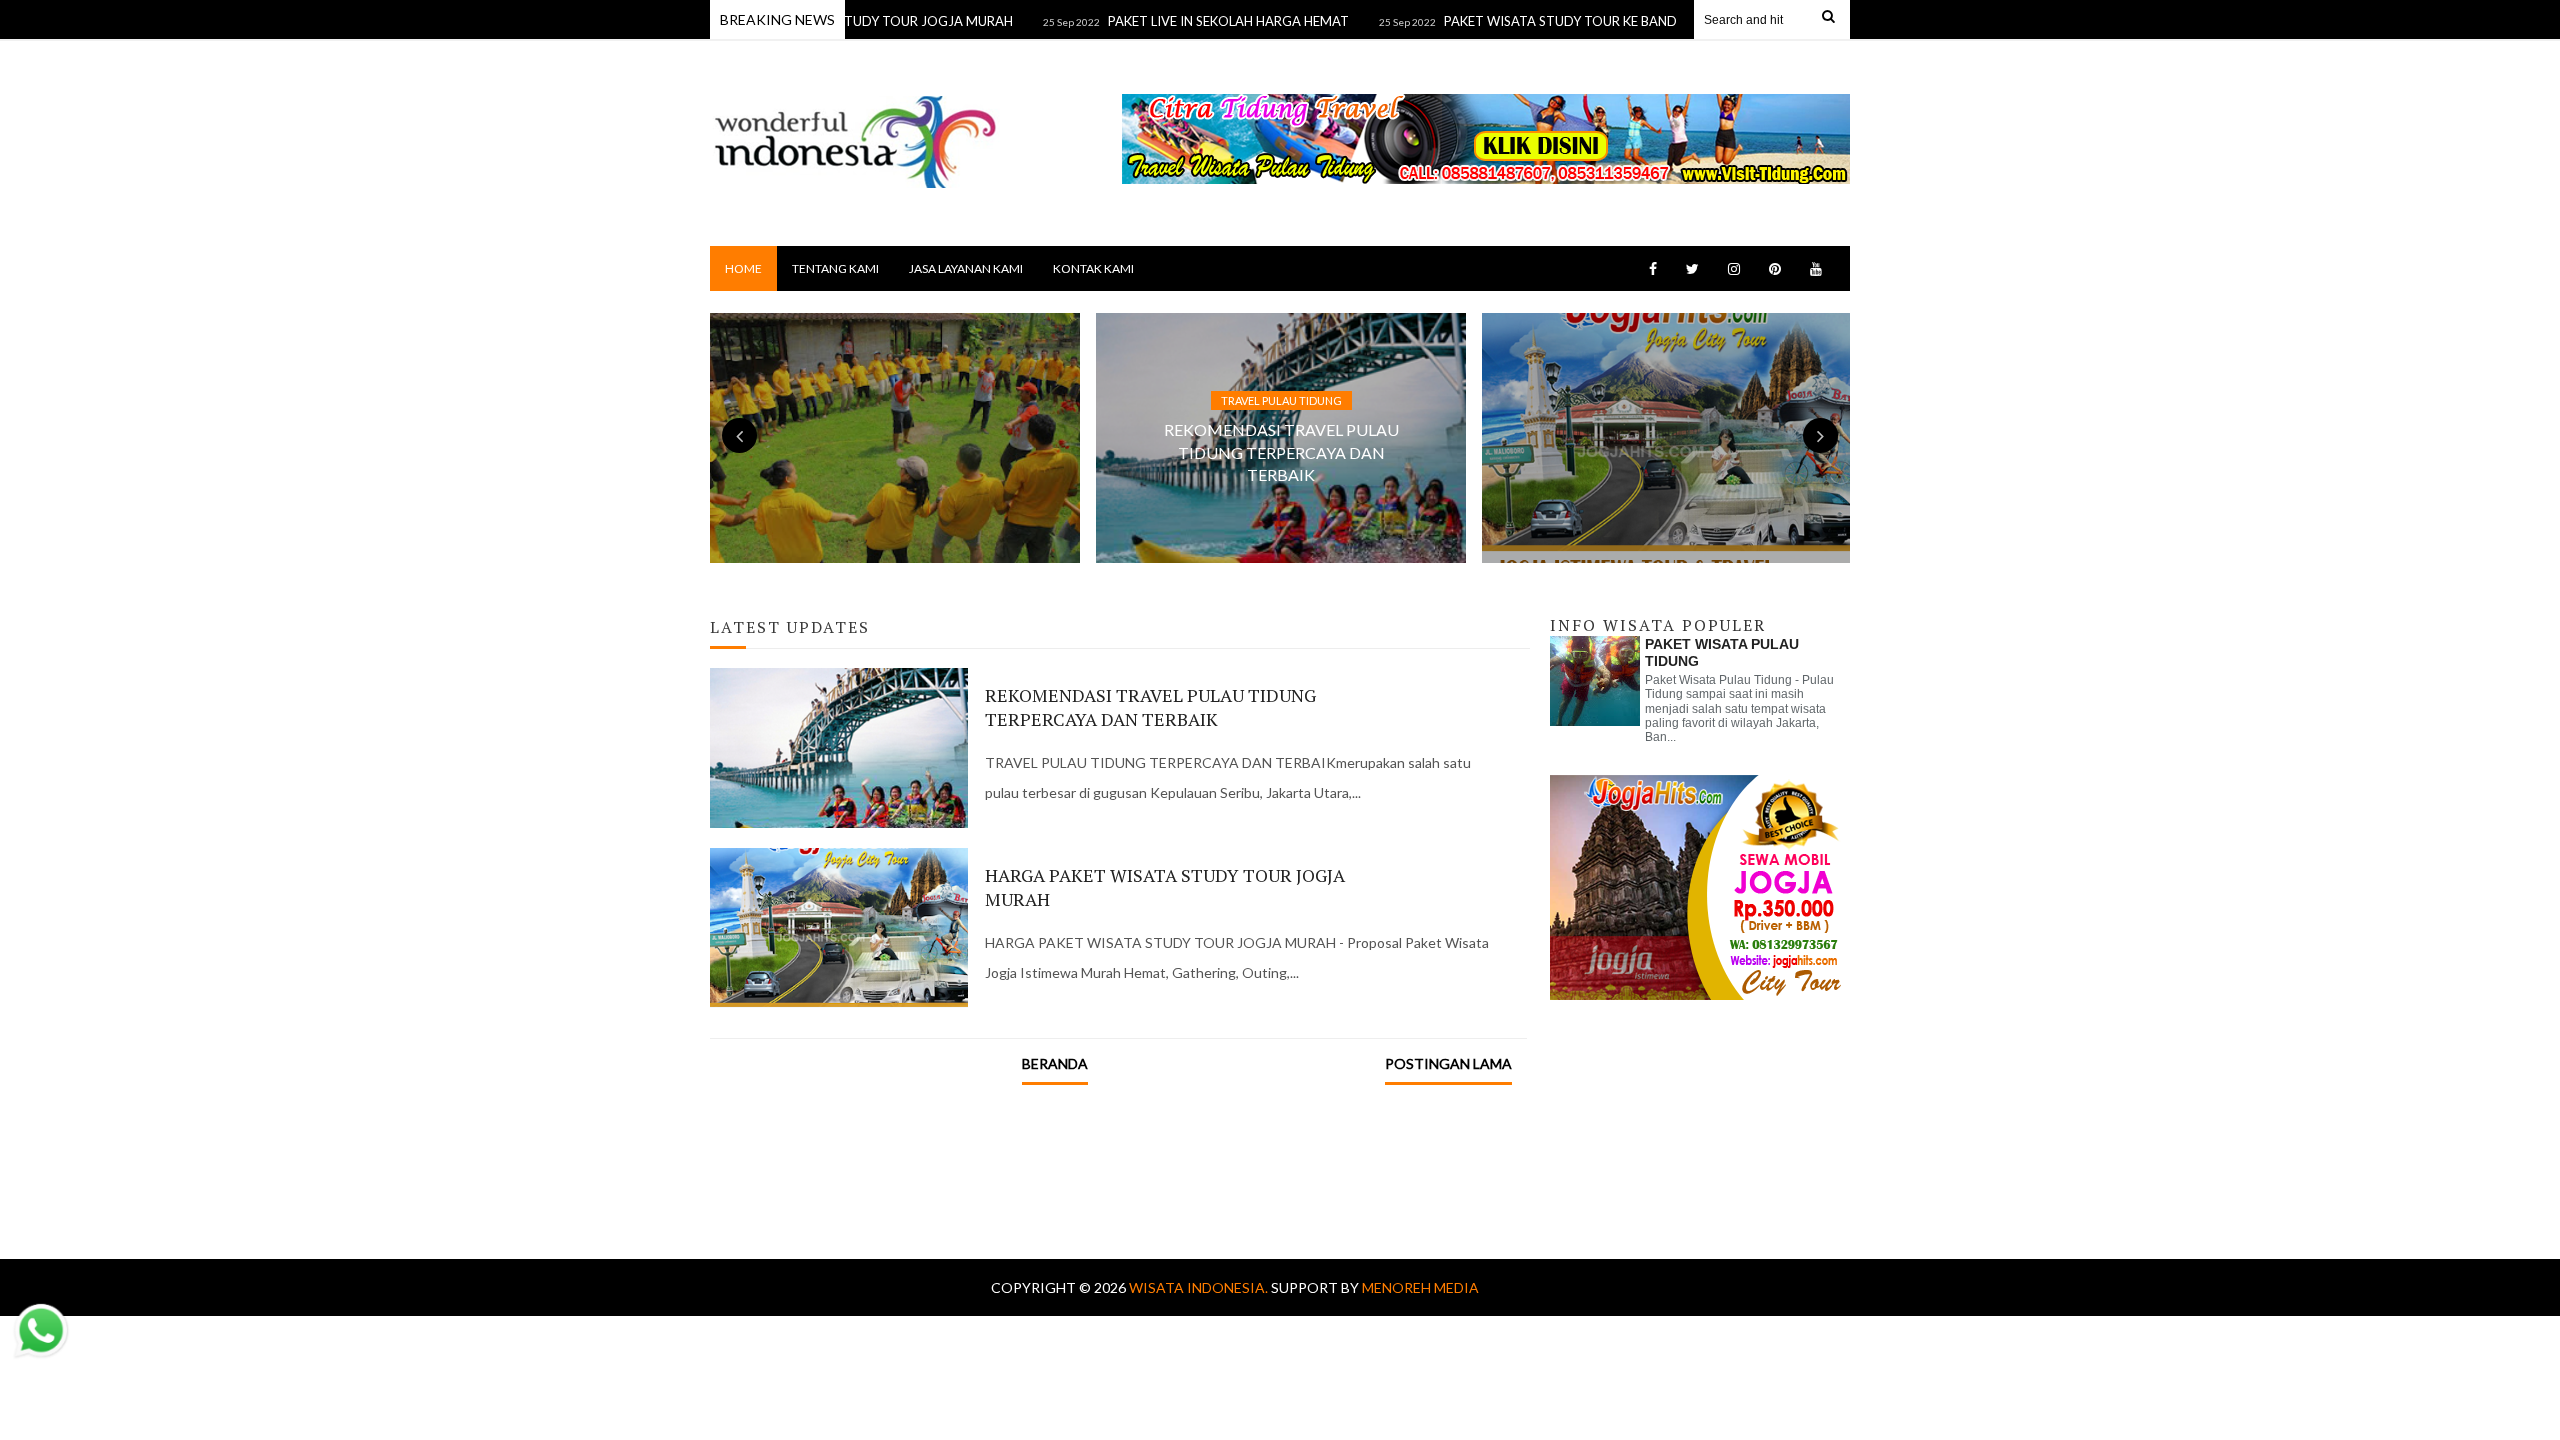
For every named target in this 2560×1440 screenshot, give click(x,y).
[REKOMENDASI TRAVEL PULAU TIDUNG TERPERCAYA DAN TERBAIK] (1216, 400)
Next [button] (1820, 435)
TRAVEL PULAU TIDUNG (1281, 400)
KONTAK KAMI (1093, 268)
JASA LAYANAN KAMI (966, 268)
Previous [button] (739, 435)
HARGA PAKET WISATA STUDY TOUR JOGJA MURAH (1165, 887)
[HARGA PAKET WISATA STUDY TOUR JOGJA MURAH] (1611, 361)
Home (743, 268)
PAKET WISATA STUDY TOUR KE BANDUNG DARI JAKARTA (1577, 21)
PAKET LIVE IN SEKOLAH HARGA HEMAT (1184, 21)
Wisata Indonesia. (1200, 1287)
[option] (1281, 438)
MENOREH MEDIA (1420, 1287)
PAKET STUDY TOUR (1667, 361)
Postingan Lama (1448, 1063)
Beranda (1055, 1063)
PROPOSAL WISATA (895, 361)
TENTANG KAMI (835, 268)
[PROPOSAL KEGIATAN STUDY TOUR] (842, 361)
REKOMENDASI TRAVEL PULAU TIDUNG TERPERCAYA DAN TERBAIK (1281, 452)
